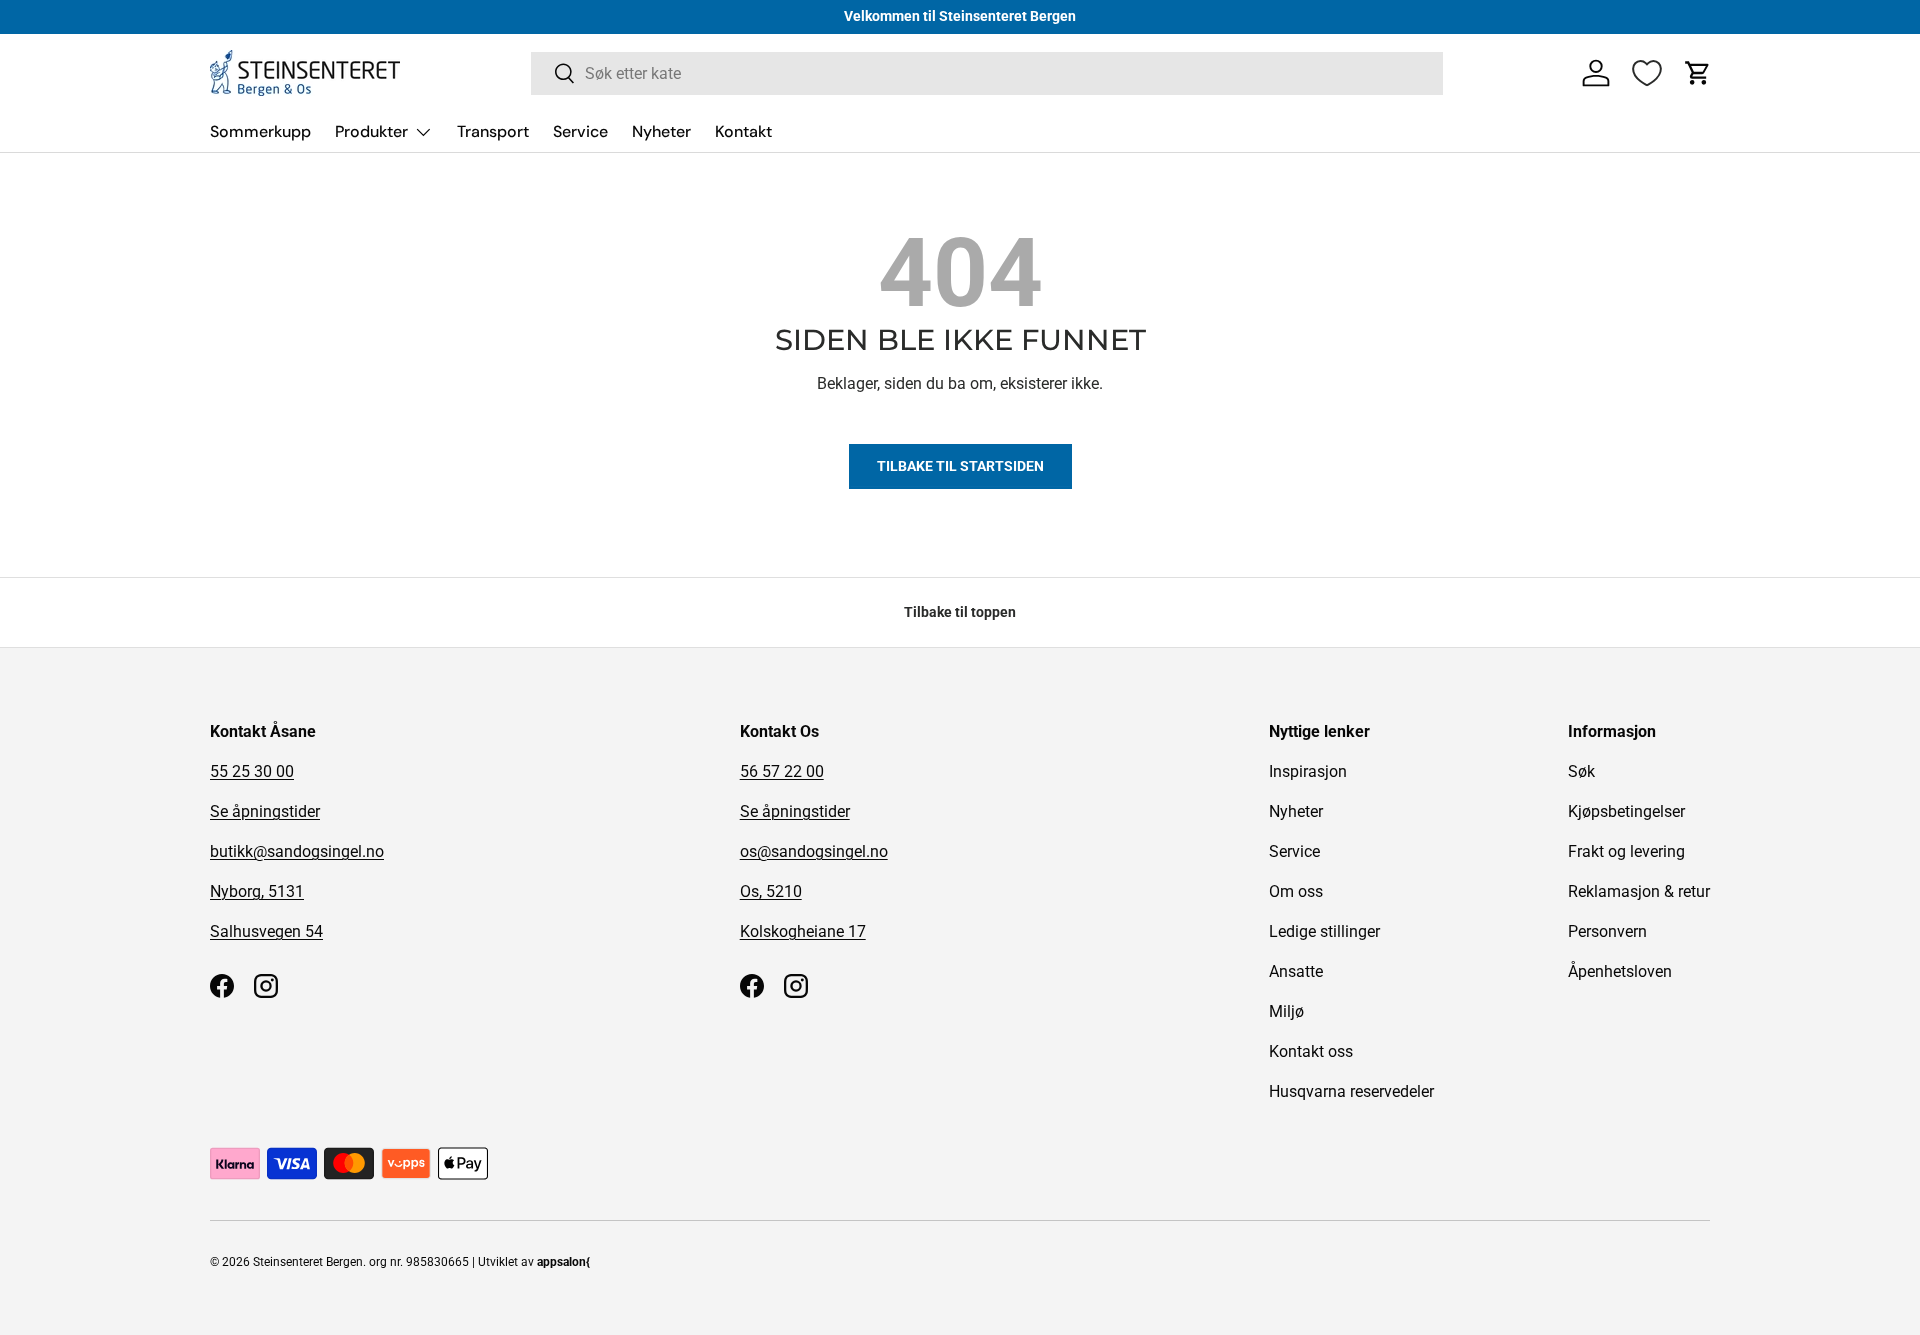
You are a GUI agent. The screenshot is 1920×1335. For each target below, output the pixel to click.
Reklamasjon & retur (1639, 891)
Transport (493, 131)
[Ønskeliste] (1647, 73)
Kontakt (743, 131)
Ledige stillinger (1324, 931)
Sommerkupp (260, 131)
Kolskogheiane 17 (803, 931)
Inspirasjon (1308, 771)
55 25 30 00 (252, 771)
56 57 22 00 (782, 771)
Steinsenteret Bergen (308, 1262)
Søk (1581, 771)
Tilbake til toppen (960, 612)
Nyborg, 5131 (257, 891)
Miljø (1286, 1011)
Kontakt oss (1311, 1051)
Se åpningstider (265, 811)
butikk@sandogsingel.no (297, 851)
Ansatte (1296, 971)
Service (580, 131)
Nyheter (661, 131)
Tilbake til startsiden (960, 466)
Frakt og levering (1626, 851)
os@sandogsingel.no (814, 851)
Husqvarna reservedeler (1351, 1091)
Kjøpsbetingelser (1626, 811)
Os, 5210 (771, 891)
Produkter (371, 131)
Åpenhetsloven (1620, 971)
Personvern (1607, 931)
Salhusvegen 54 (266, 931)
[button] (1698, 73)
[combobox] (987, 73)
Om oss (1296, 891)
